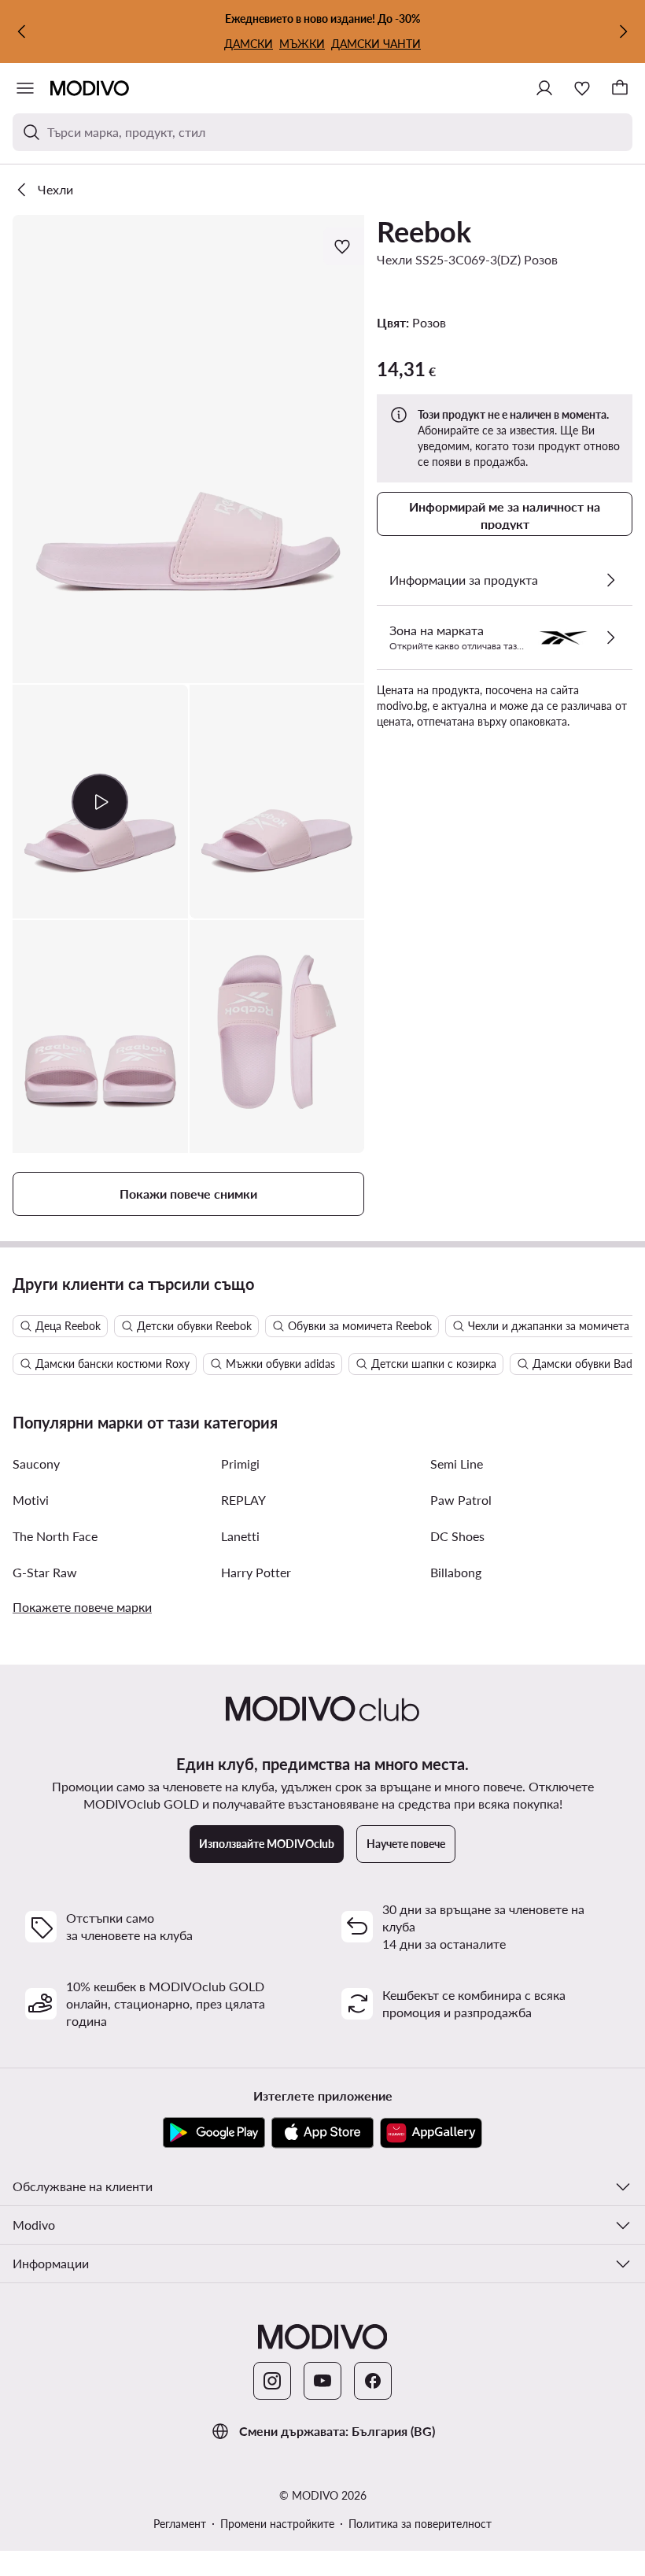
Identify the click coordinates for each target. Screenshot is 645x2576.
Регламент (180, 2524)
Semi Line (457, 1464)
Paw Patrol (461, 1500)
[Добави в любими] (344, 246)
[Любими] (582, 88)
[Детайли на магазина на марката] (610, 638)
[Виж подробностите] (610, 580)
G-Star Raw (45, 1572)
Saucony (36, 1464)
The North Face (55, 1536)
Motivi (31, 1500)
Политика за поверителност (420, 2524)
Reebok (424, 231)
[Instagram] (272, 2381)
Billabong (456, 1572)
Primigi (240, 1464)
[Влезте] (544, 88)
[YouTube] (322, 2381)
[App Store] (322, 2133)
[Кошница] (620, 88)
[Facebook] (373, 2381)
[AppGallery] (431, 2133)
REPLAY (243, 1500)
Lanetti (240, 1536)
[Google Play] (214, 2133)
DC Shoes (457, 1536)
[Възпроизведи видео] (100, 801)
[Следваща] (623, 31)
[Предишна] (22, 31)
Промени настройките (277, 2524)
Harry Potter (256, 1572)
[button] (188, 449)
